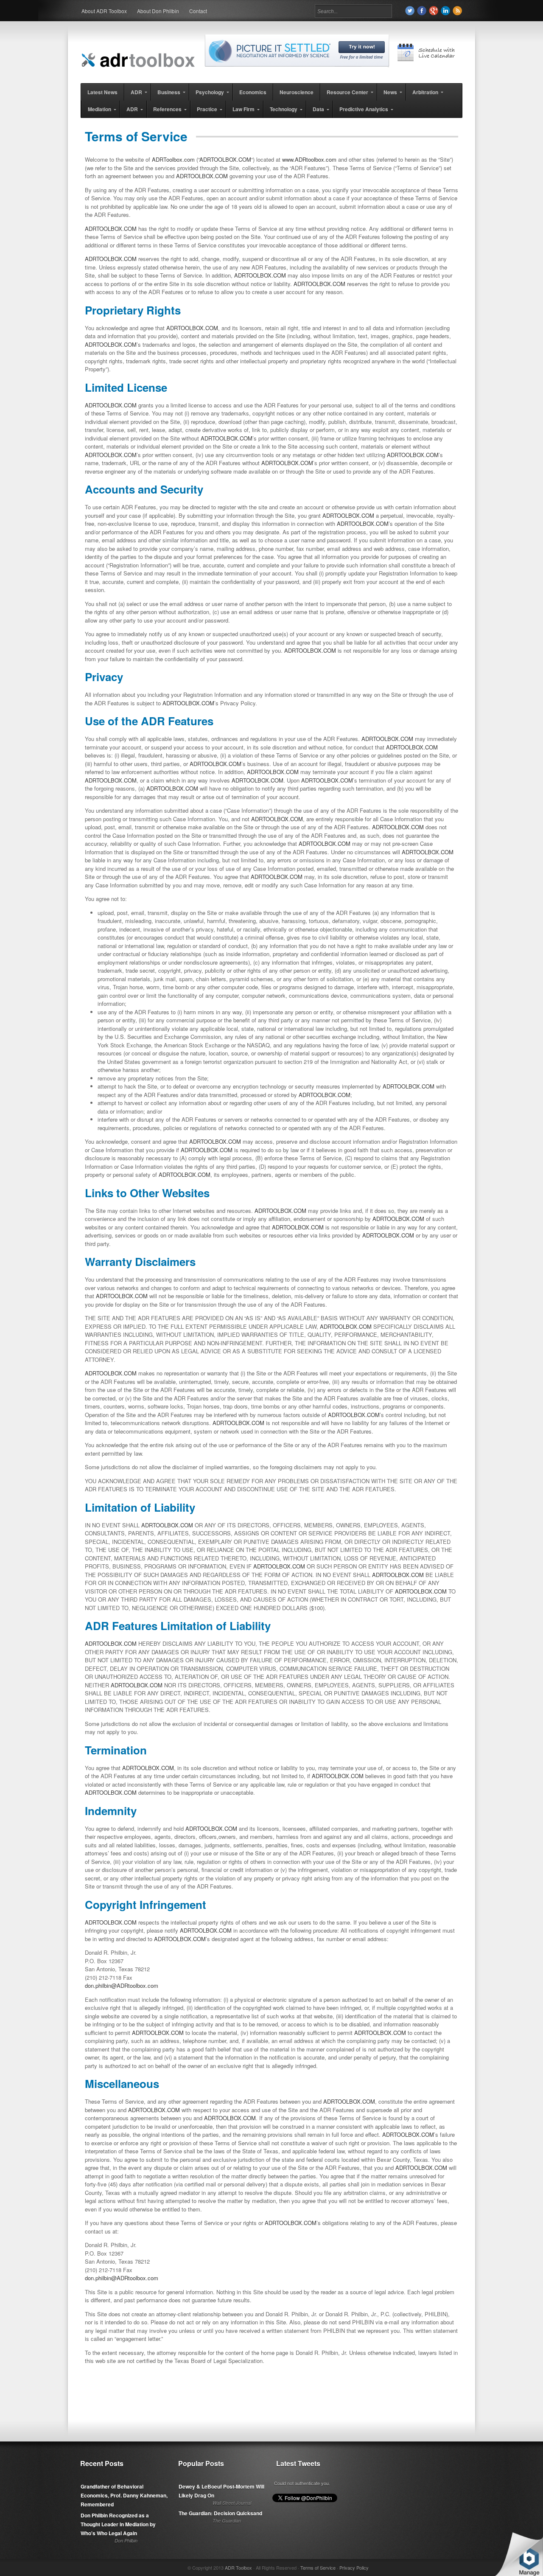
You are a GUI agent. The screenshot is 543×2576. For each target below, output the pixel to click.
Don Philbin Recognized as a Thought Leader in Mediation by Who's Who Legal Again (118, 2524)
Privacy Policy (354, 2568)
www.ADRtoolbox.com (309, 159)
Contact (198, 11)
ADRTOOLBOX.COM (225, 159)
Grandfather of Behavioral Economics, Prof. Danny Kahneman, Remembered (124, 2495)
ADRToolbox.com (173, 159)
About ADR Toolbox (104, 11)
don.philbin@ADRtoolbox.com (122, 1985)
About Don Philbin (158, 11)
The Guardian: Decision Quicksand (220, 2513)
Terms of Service (318, 2568)
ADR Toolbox (238, 2568)
